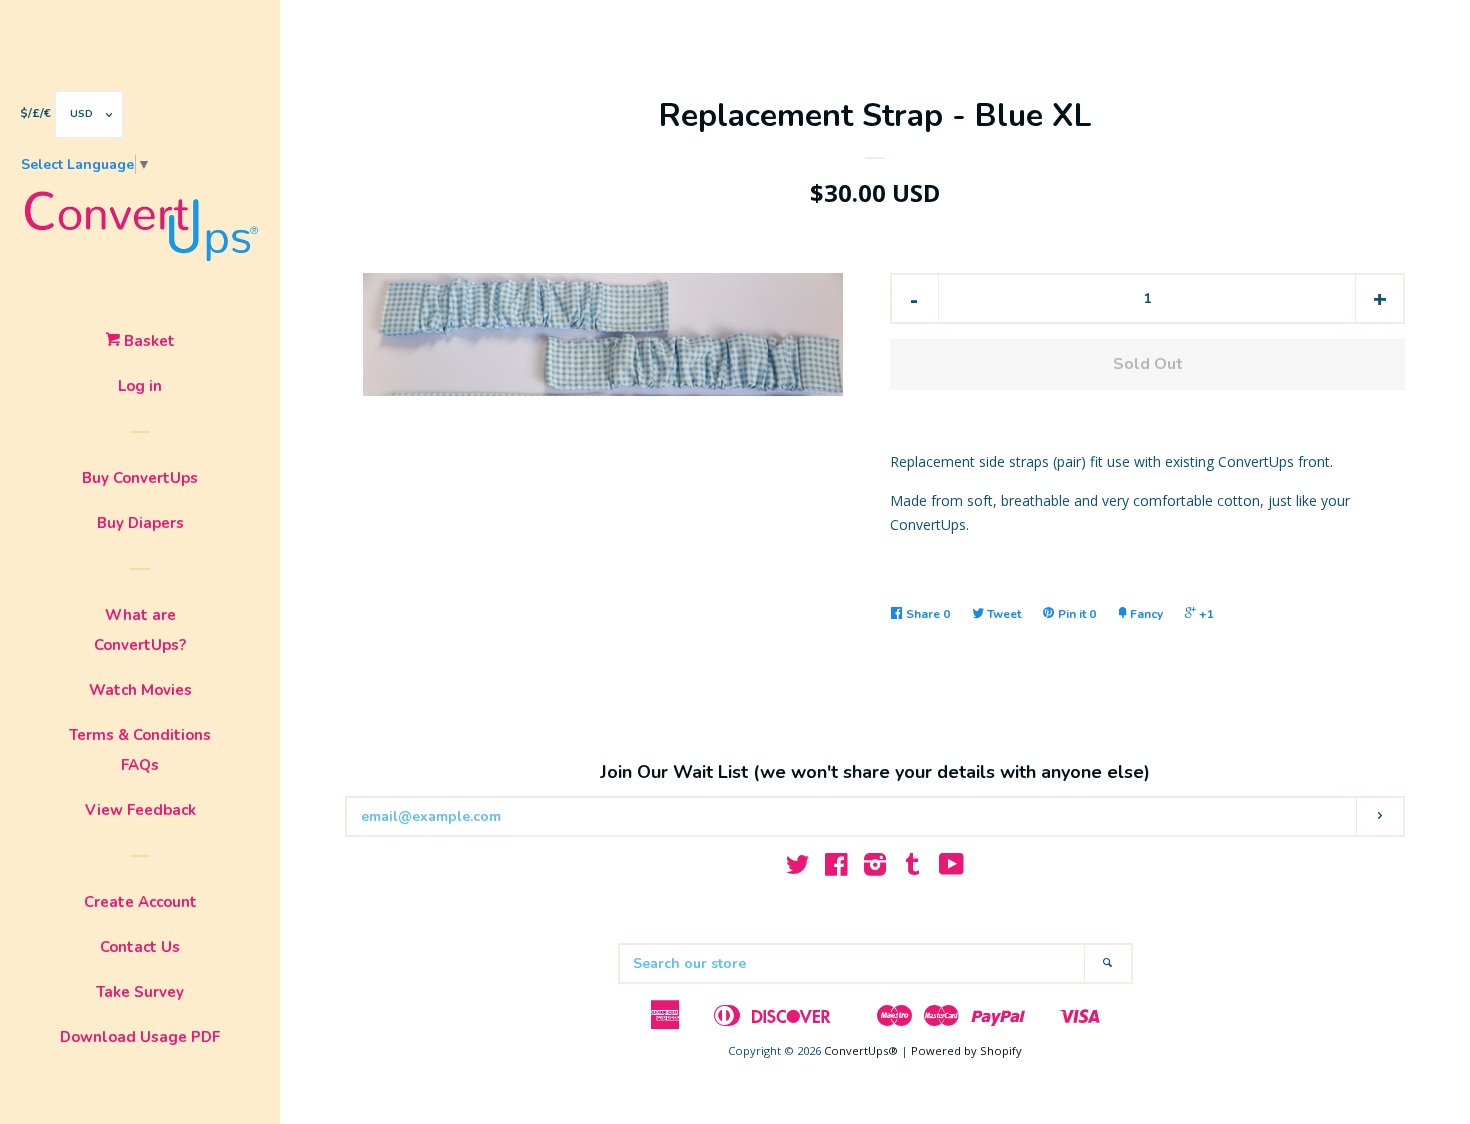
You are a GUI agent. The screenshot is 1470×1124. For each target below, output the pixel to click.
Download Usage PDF (140, 1037)
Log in (140, 386)
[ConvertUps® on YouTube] (951, 868)
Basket (147, 341)
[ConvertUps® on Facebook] (836, 868)
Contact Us (140, 947)
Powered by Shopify (966, 1050)
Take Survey (140, 992)
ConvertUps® (861, 1050)
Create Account (140, 902)
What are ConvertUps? (140, 630)
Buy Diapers (140, 523)
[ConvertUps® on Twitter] (798, 868)
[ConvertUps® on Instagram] (875, 868)
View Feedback (140, 810)
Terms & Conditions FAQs (140, 750)
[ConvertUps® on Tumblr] (913, 868)
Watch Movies (140, 690)
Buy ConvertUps (140, 478)
